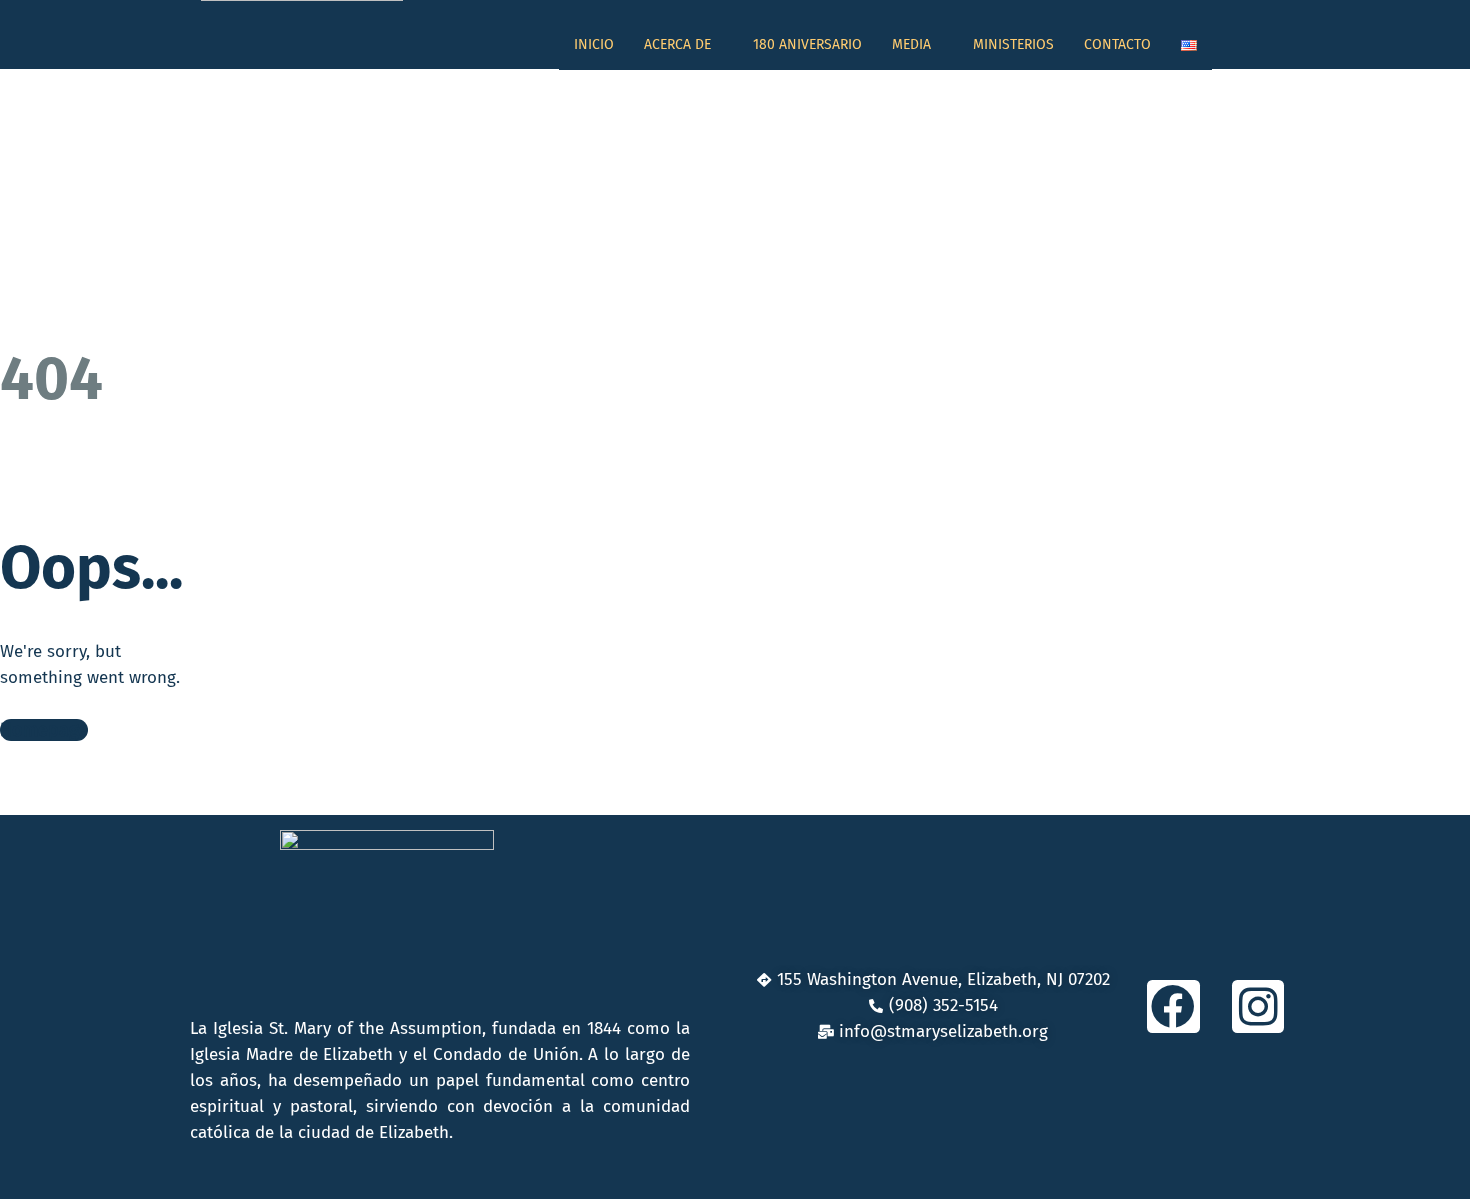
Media (911, 44)
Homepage (44, 730)
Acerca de (677, 44)
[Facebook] (1173, 1006)
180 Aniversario (807, 44)
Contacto (1117, 44)
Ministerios (1013, 44)
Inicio (594, 44)
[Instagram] (1258, 1006)
